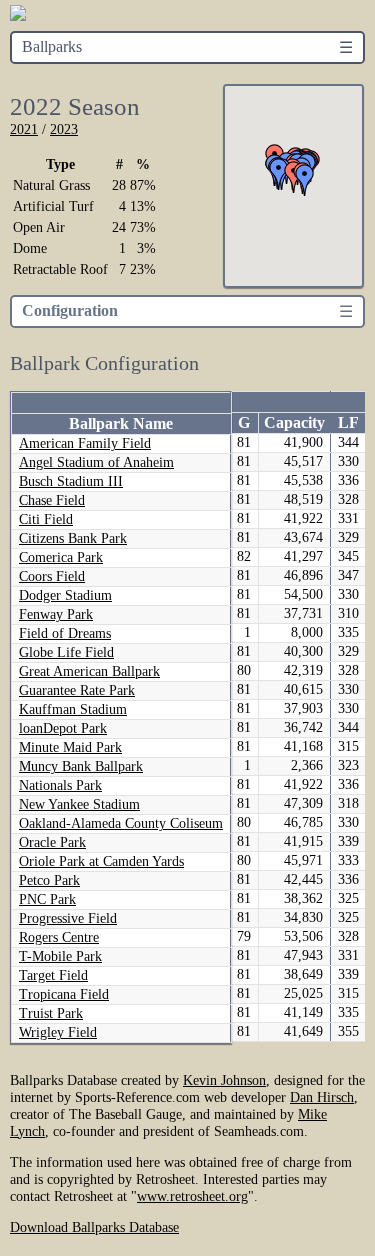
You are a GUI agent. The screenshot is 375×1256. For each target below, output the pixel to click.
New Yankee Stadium (79, 804)
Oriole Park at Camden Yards (101, 861)
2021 (24, 129)
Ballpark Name (121, 423)
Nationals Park (60, 785)
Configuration (70, 310)
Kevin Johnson (224, 1080)
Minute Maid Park (70, 747)
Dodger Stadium (65, 595)
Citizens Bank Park (73, 538)
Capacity (294, 422)
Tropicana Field (64, 994)
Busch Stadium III (71, 481)
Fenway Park (56, 614)
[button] (305, 180)
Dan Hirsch (322, 1097)
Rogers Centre (59, 937)
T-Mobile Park (60, 956)
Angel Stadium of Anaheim (96, 462)
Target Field (53, 975)
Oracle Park (52, 842)
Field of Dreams (65, 633)
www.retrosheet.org (192, 1196)
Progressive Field (68, 918)
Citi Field (46, 519)
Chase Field (52, 500)
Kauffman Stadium (73, 709)
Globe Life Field (66, 652)
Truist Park (51, 1013)
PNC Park (47, 899)
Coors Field (52, 576)
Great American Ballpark (89, 671)
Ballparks (52, 46)
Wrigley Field (58, 1032)
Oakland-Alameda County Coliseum (121, 823)
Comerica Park (61, 557)
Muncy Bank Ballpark (81, 766)
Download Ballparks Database (94, 1227)
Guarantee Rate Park (77, 690)
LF (348, 422)
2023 (64, 129)
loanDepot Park (63, 728)
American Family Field (85, 443)
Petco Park (49, 880)
